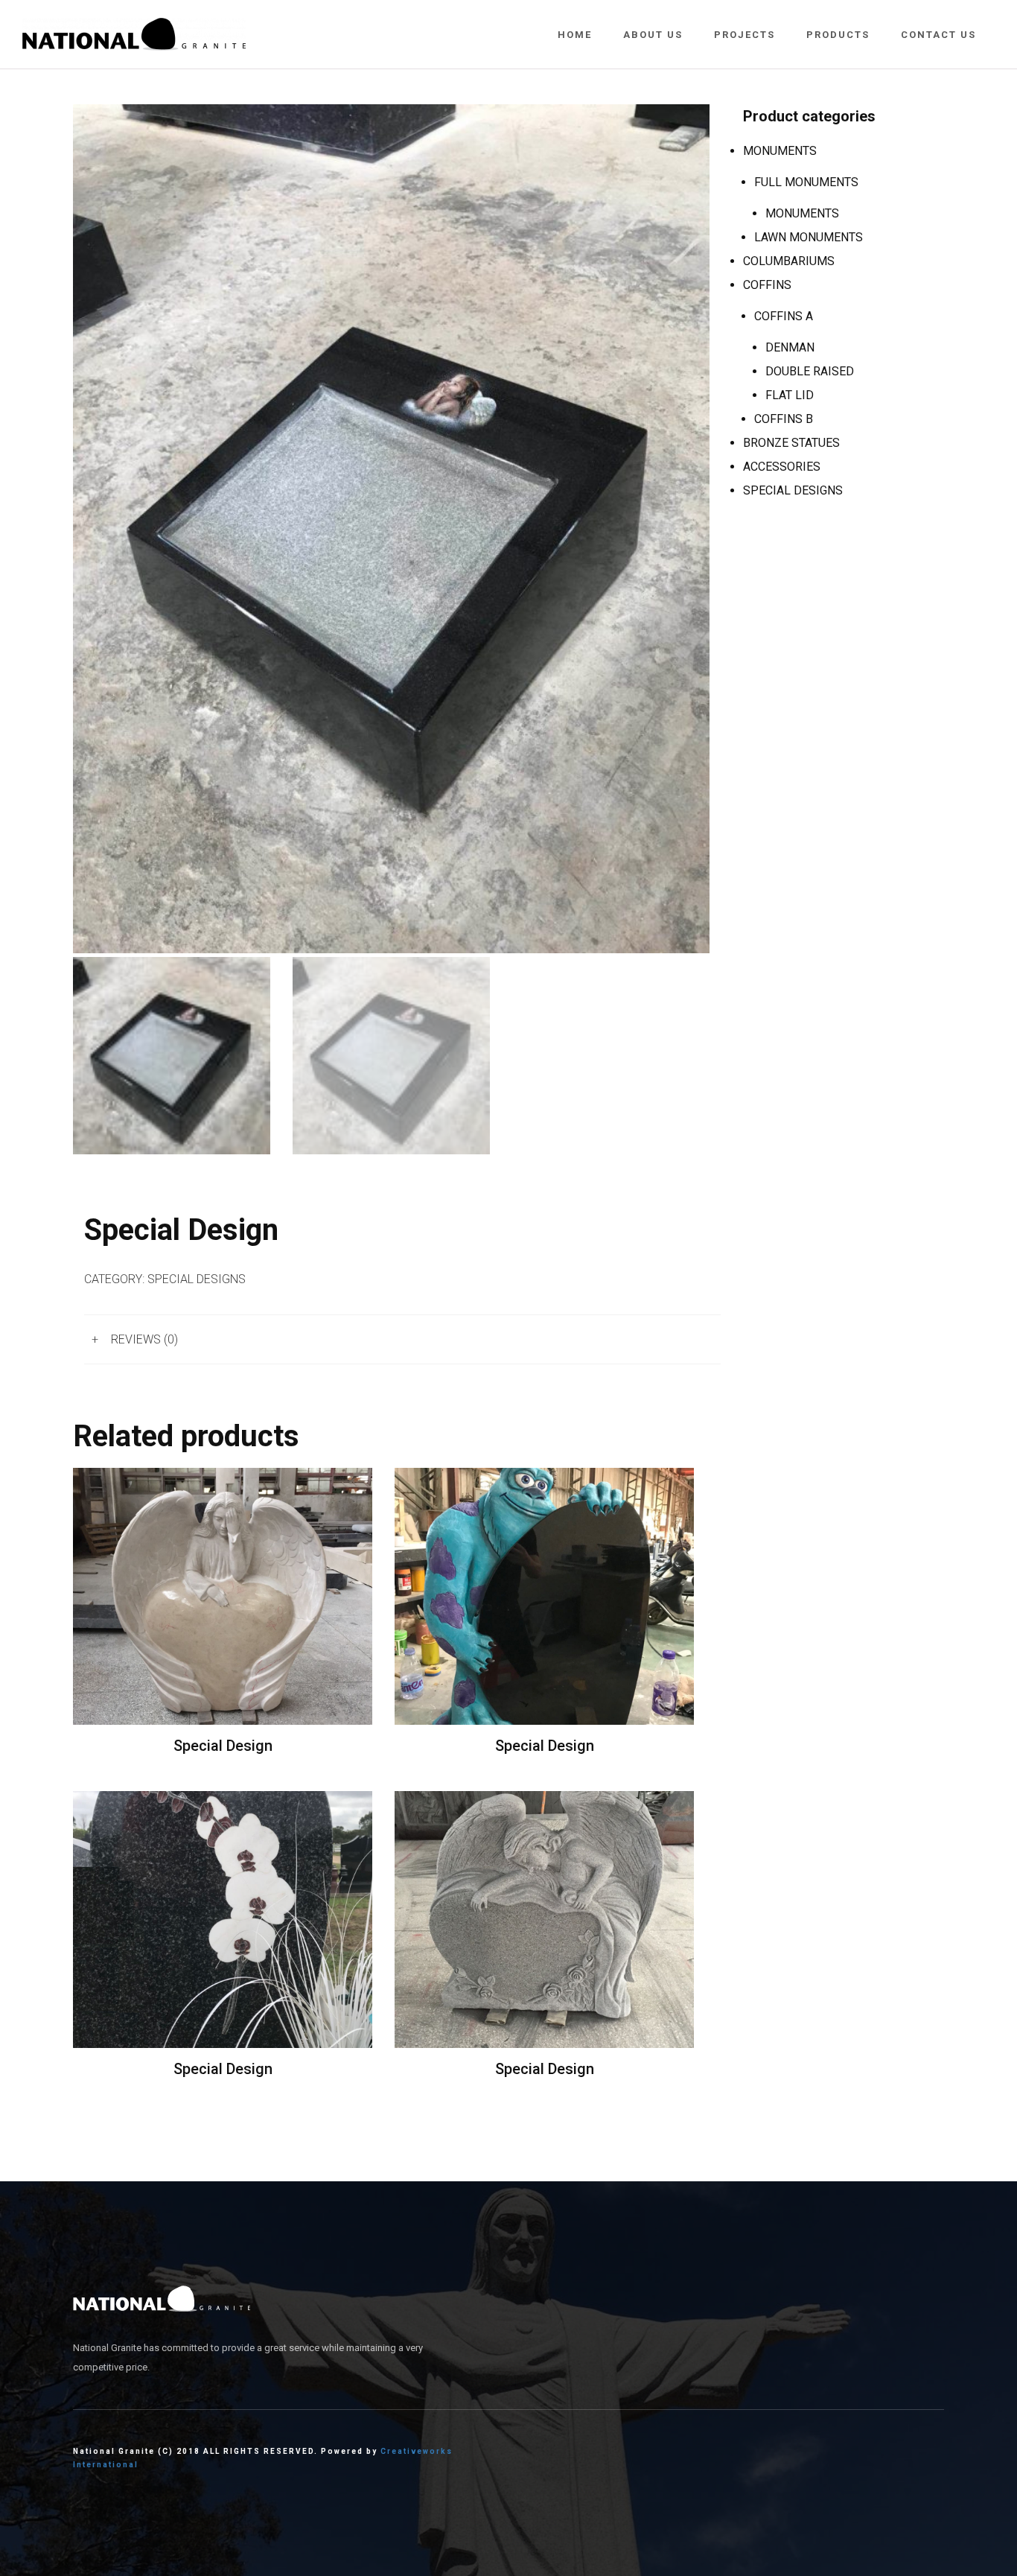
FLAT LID (790, 395)
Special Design (223, 1746)
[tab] (402, 1339)
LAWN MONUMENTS (809, 237)
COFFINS (767, 285)
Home (575, 35)
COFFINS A (784, 316)
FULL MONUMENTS (806, 182)
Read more (223, 1596)
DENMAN (790, 347)
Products (838, 35)
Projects (745, 35)
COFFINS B (784, 419)
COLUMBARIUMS (789, 261)
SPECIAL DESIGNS (197, 1279)
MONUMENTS (780, 151)
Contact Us (938, 35)
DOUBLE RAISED (810, 371)
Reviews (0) (144, 1339)
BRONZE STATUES (791, 443)
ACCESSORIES (782, 467)
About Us (653, 35)
